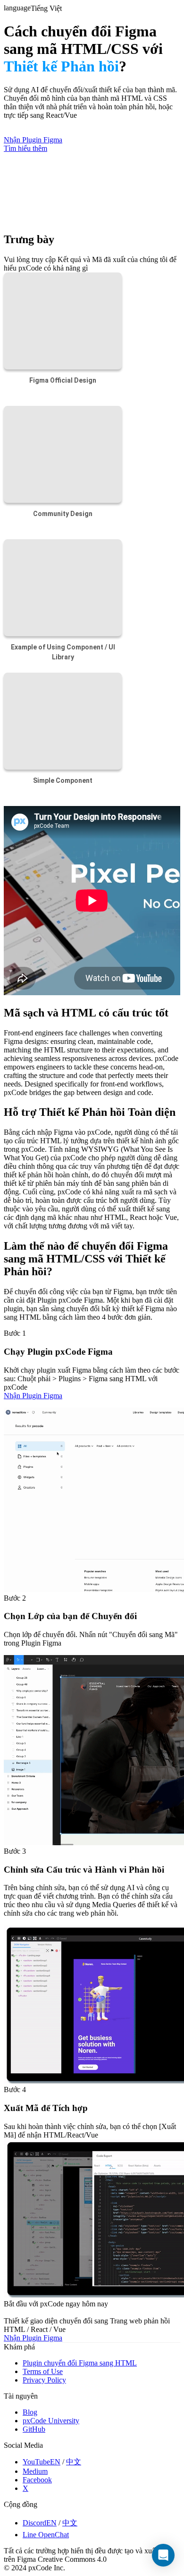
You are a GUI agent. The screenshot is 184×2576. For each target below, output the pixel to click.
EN (55, 2462)
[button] (163, 2555)
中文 (74, 2462)
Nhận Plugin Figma (33, 1396)
